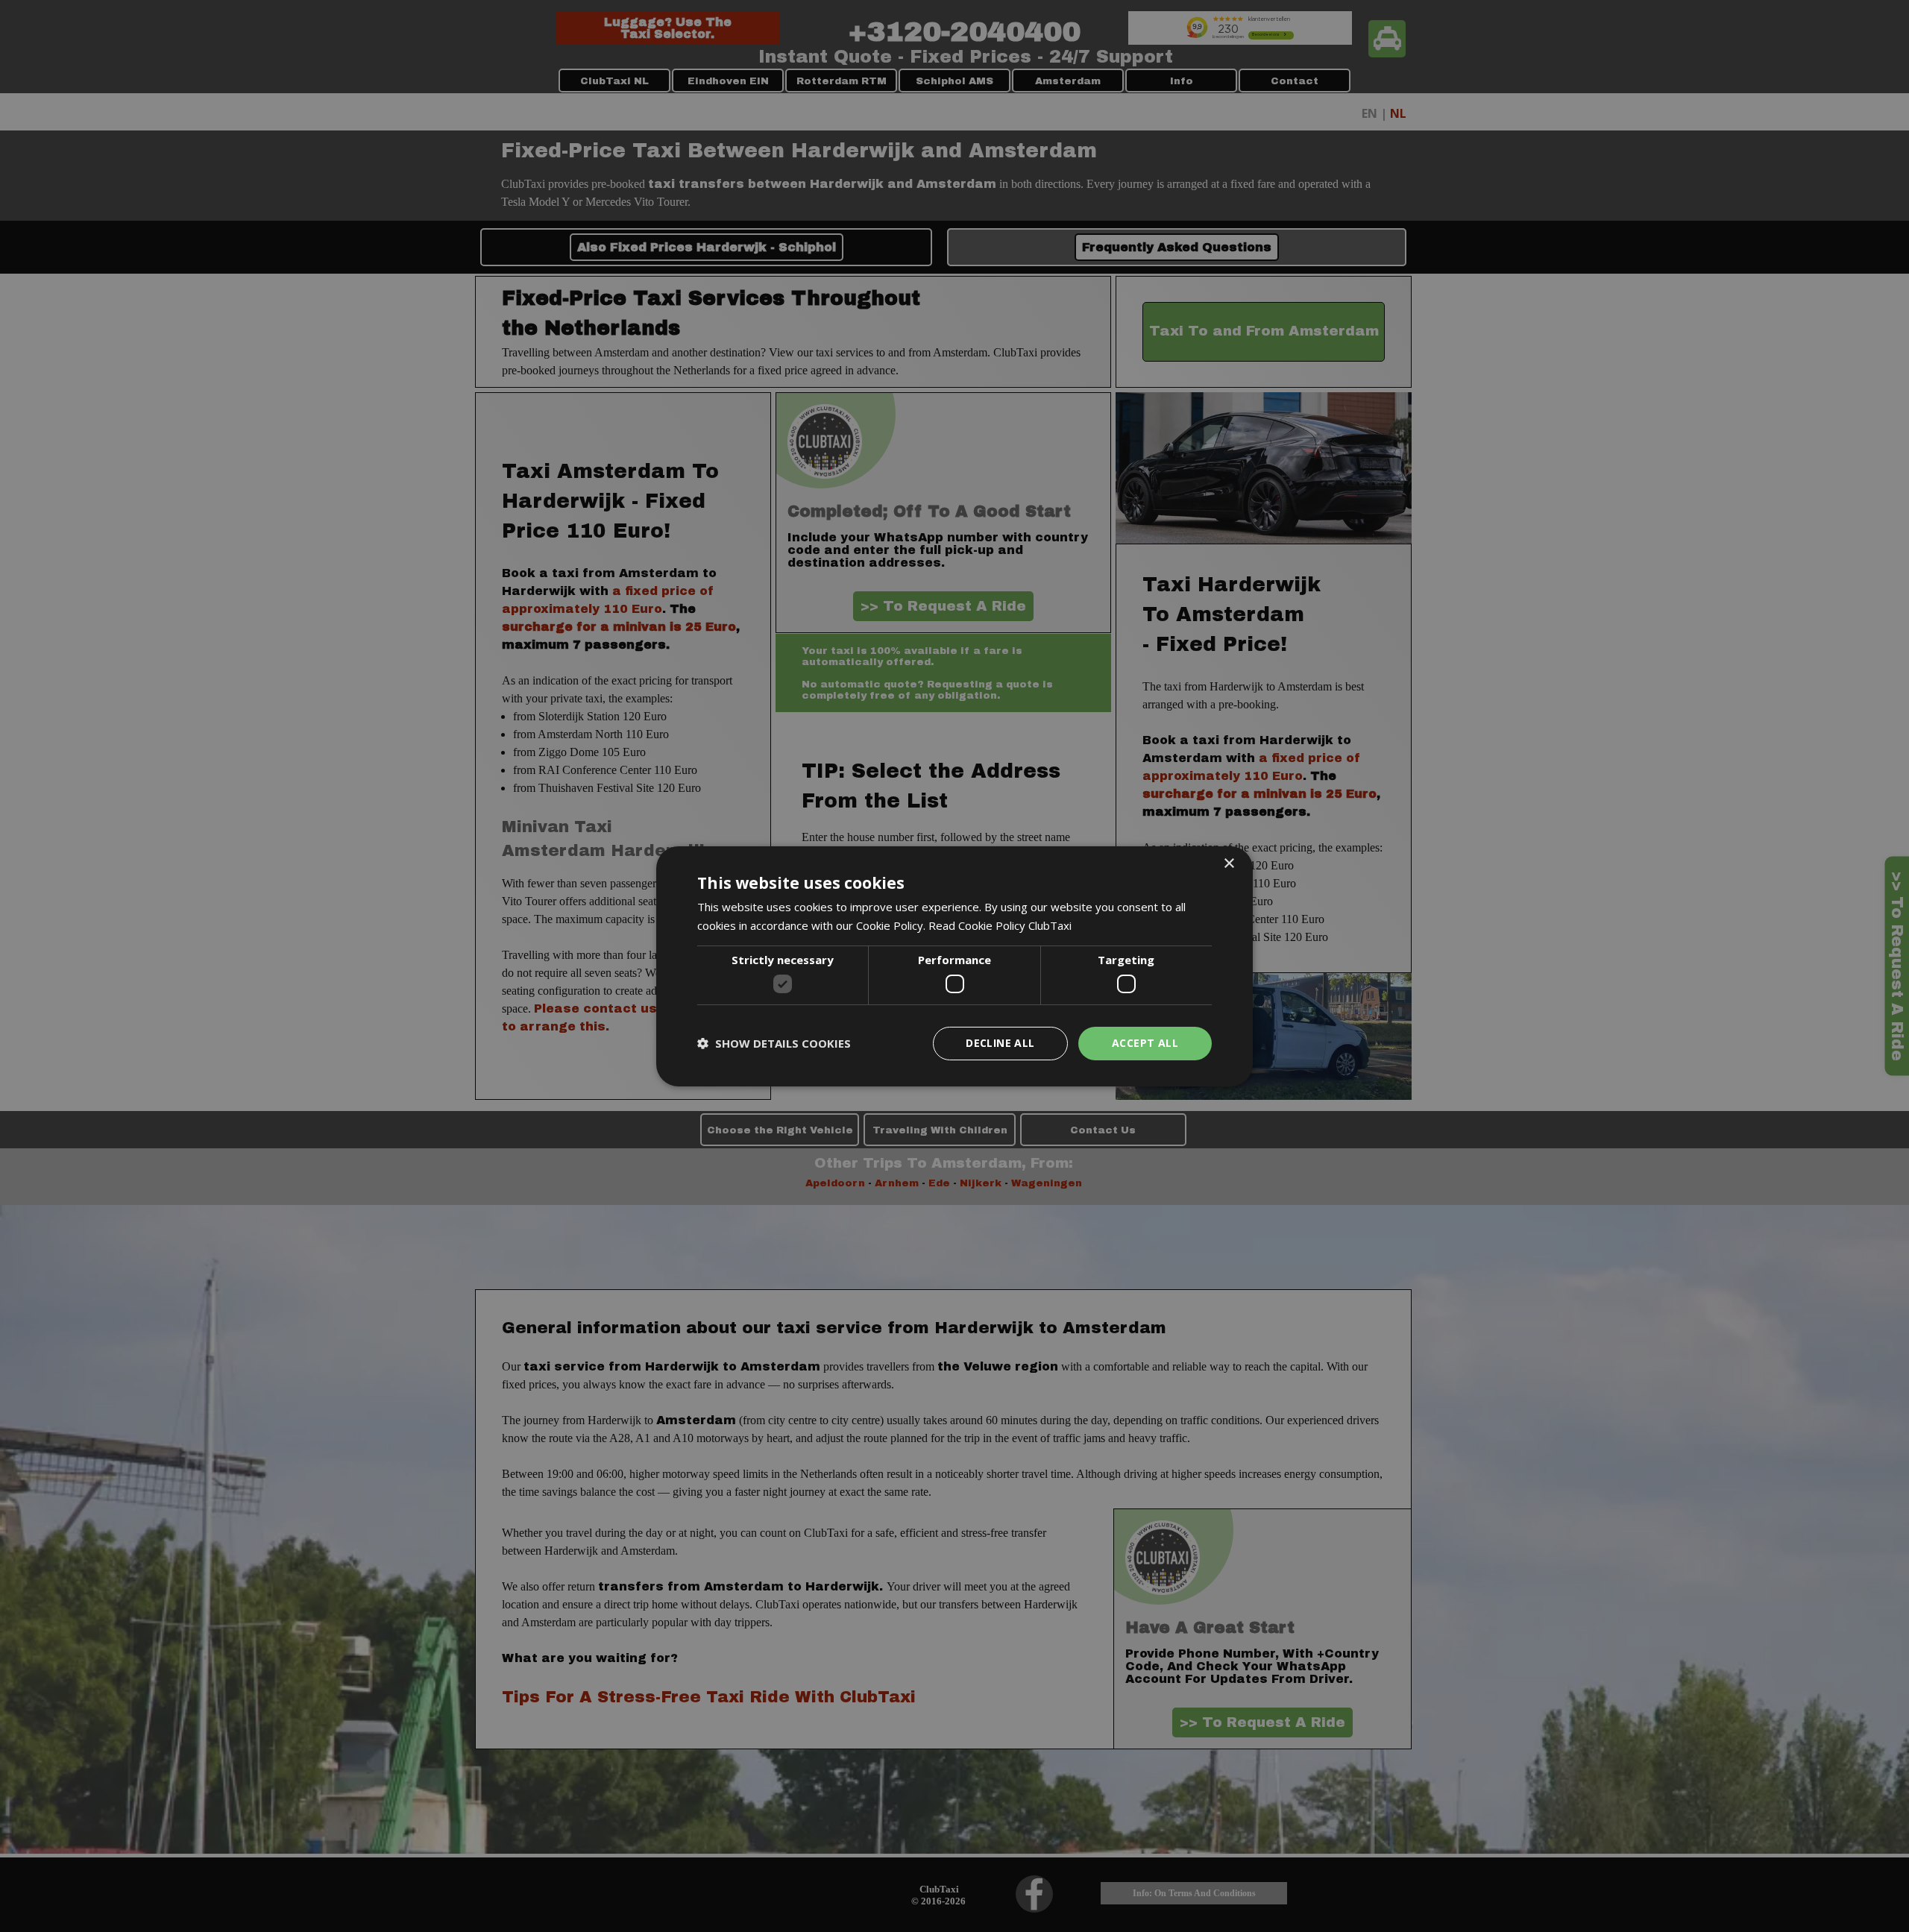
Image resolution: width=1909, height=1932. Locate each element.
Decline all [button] (1000, 1043)
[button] (774, 1043)
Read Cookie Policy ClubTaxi (1000, 925)
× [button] (1229, 863)
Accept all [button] (1145, 1043)
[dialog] (954, 966)
